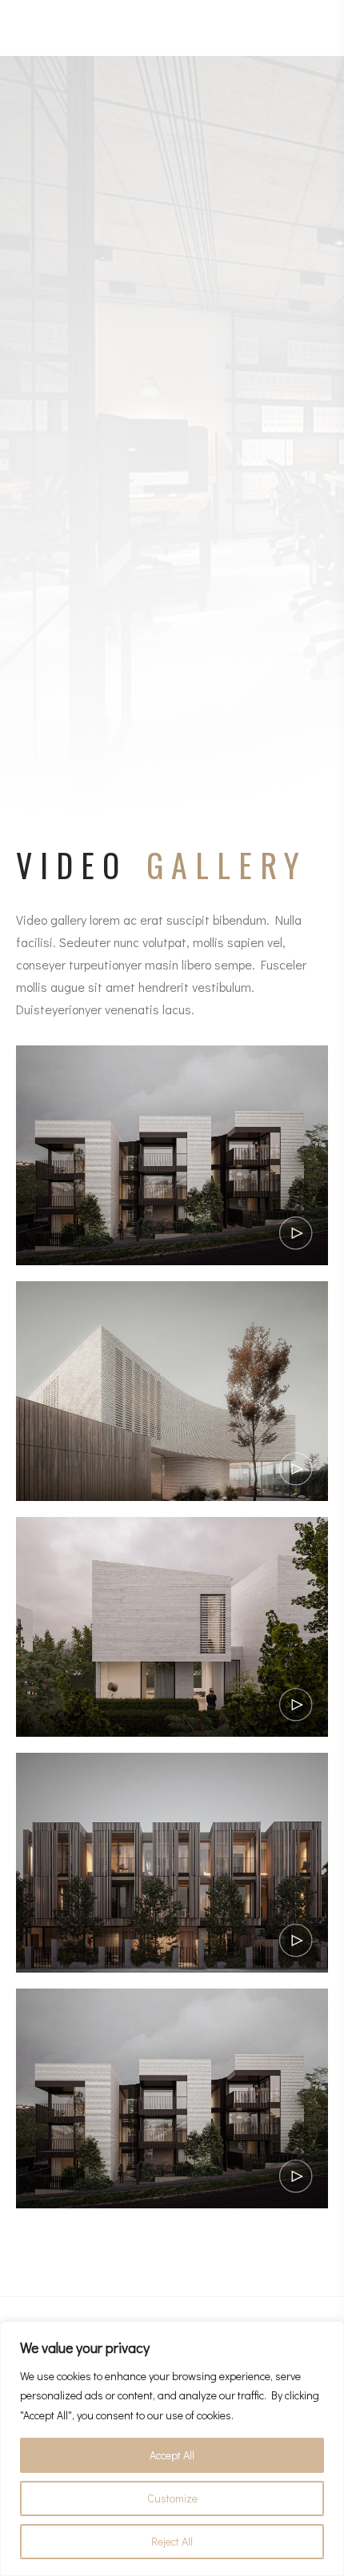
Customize (172, 2498)
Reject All (172, 2541)
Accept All (172, 2455)
